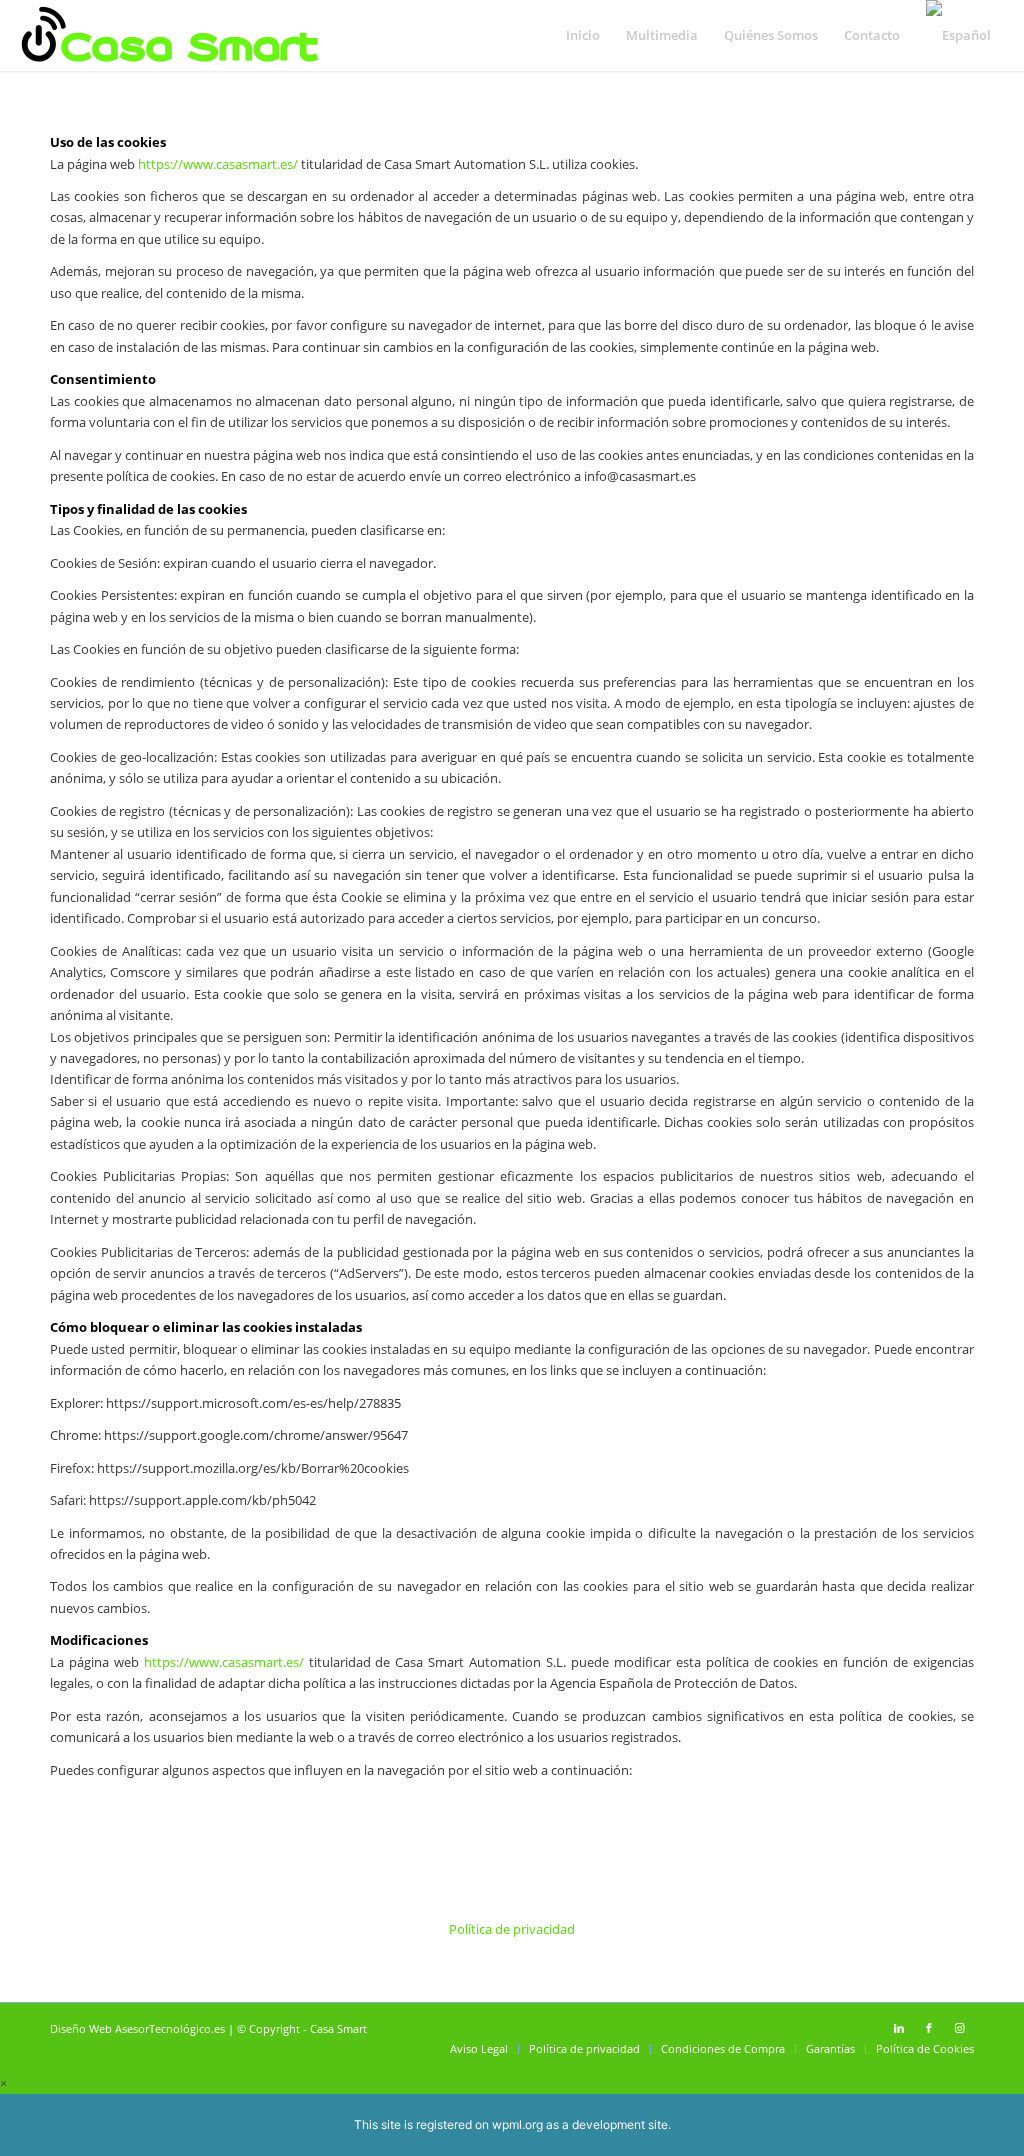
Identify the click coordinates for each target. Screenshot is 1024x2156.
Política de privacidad (512, 1929)
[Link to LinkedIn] (899, 2028)
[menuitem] (583, 35)
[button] (3, 2083)
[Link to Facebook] (929, 2028)
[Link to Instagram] (959, 2028)
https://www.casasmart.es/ (218, 164)
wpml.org (517, 2124)
